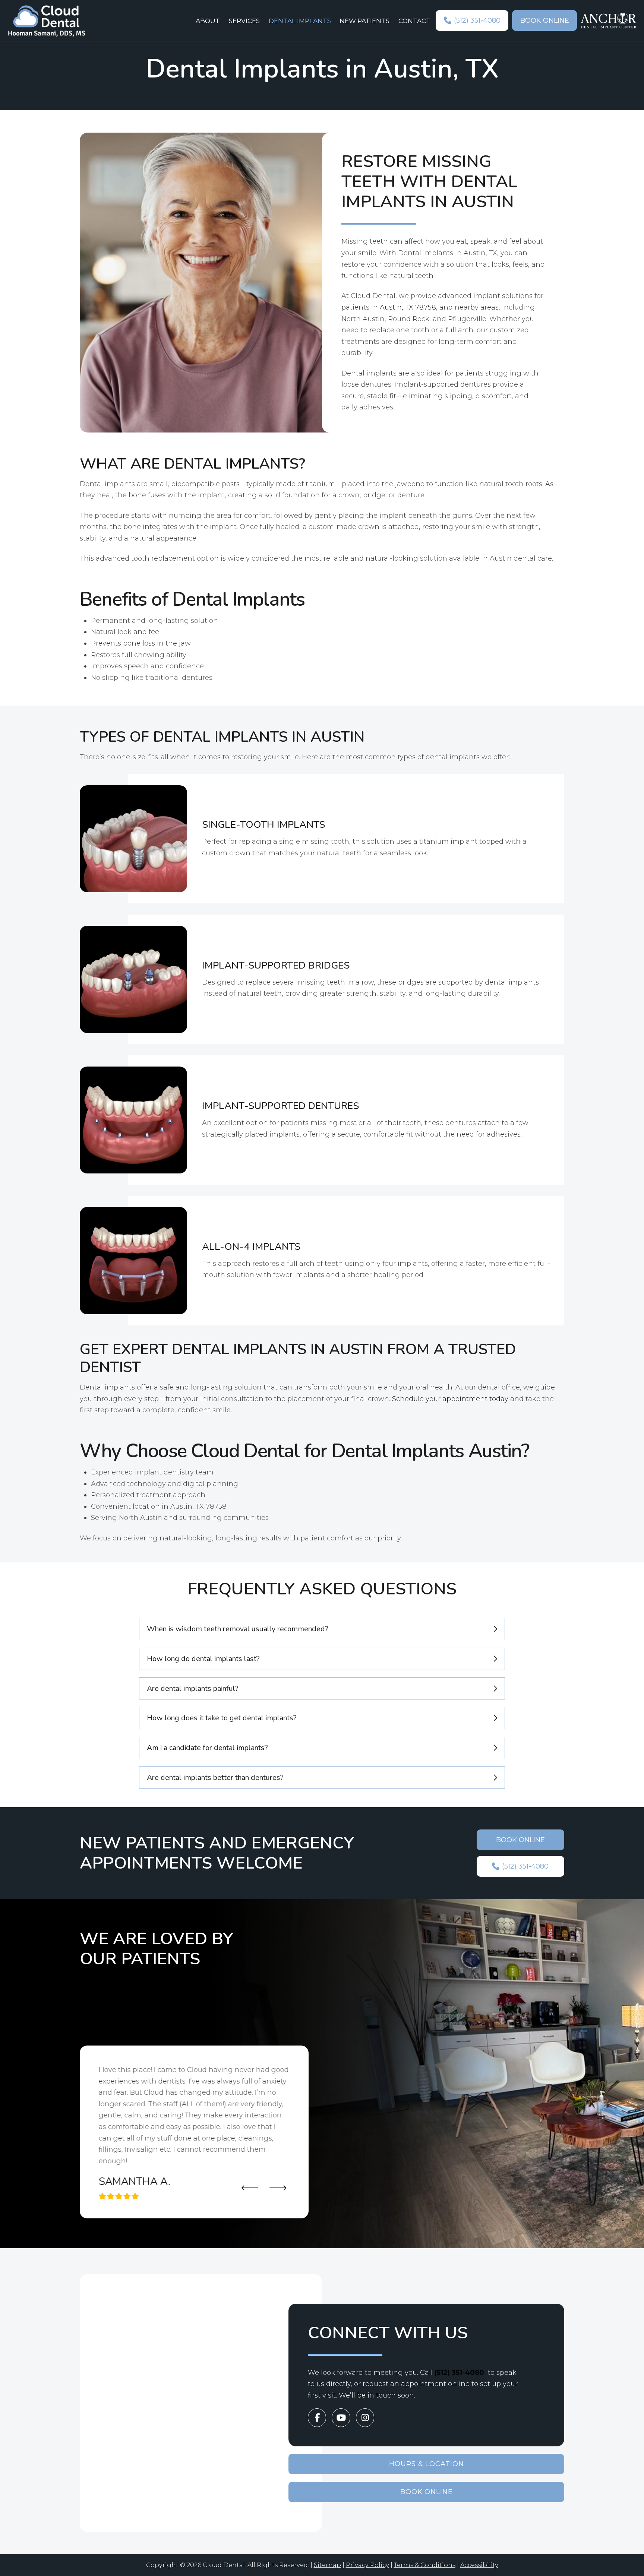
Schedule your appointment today (450, 1399)
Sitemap (327, 2565)
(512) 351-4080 (459, 2373)
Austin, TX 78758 (408, 307)
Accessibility (479, 2565)
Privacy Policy (367, 2565)
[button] (322, 1629)
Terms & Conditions (425, 2565)
